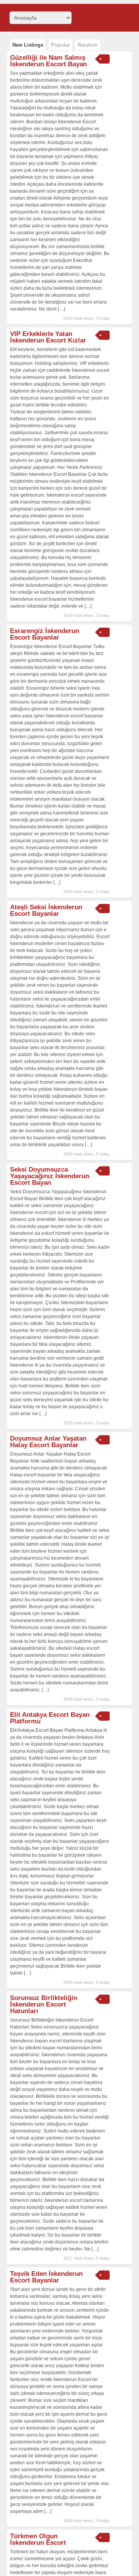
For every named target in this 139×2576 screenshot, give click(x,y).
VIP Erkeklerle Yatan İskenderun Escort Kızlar (48, 337)
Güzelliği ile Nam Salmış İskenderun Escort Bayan (48, 61)
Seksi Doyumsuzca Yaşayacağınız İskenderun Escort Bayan (50, 1176)
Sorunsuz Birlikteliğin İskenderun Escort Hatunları (44, 2004)
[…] (61, 309)
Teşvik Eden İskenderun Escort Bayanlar (46, 2277)
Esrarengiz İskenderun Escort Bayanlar (45, 634)
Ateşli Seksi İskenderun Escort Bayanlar (46, 910)
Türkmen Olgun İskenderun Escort (38, 2539)
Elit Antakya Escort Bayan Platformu (50, 1718)
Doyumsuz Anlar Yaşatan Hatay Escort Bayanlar (48, 1442)
